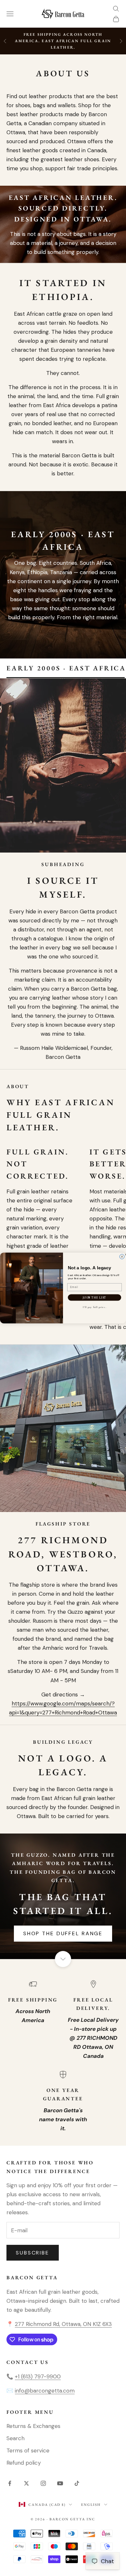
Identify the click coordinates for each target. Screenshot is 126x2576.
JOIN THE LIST (95, 1297)
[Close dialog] (122, 1257)
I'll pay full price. (95, 1307)
